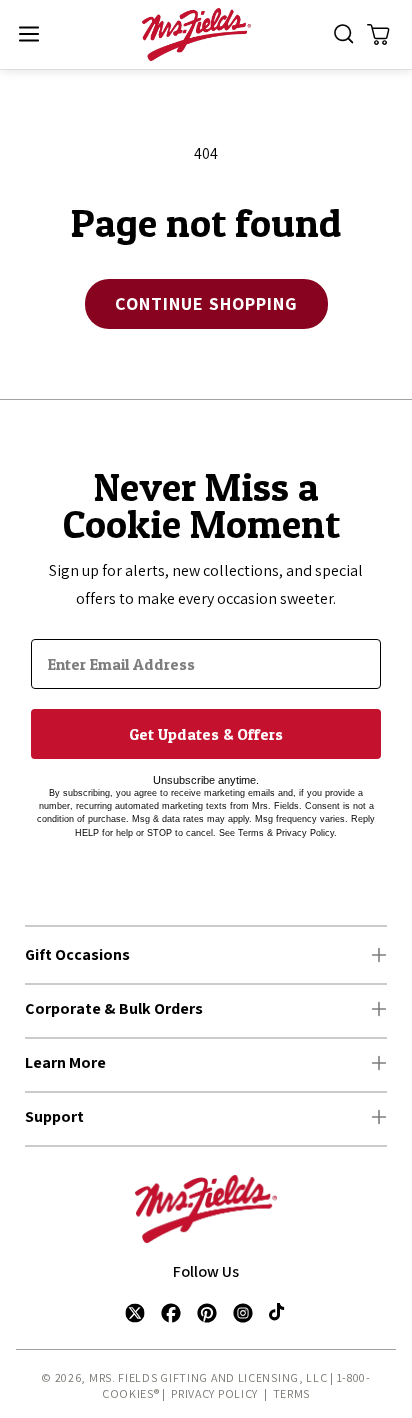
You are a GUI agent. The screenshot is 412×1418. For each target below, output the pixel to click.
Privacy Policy (214, 1393)
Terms (292, 1393)
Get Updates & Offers (206, 734)
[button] (28, 34)
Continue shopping (206, 303)
